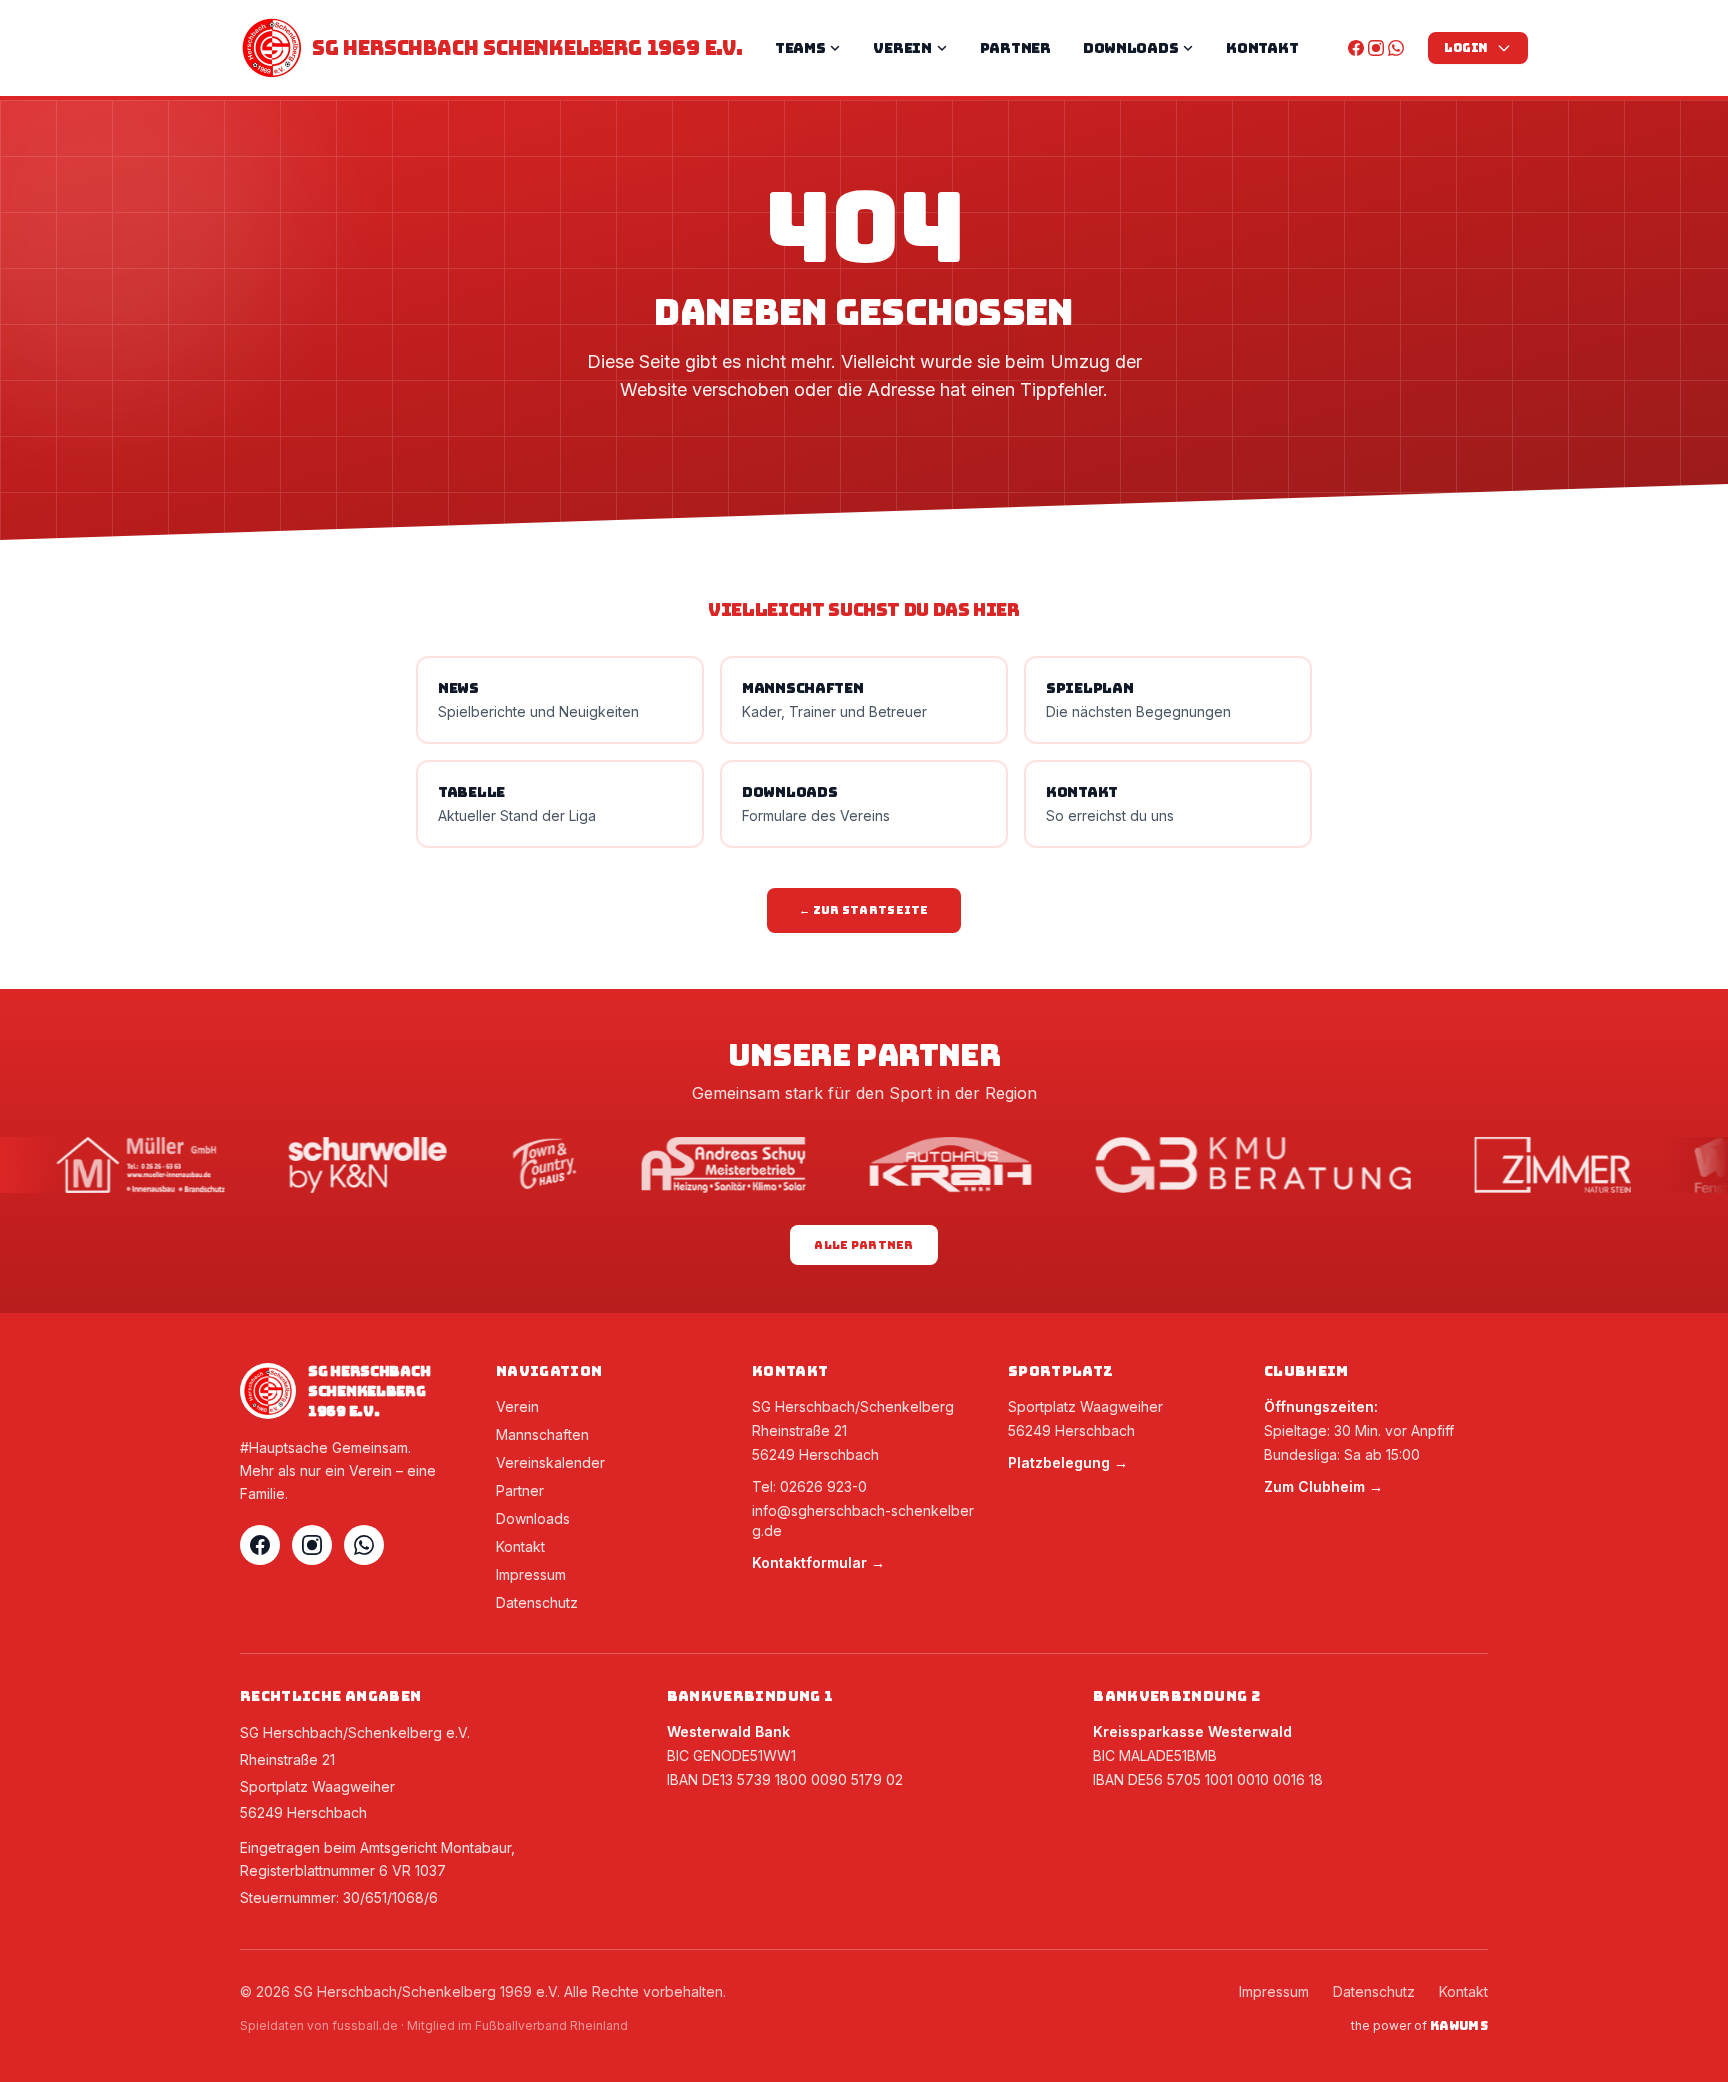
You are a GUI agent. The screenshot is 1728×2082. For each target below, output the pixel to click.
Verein (517, 1406)
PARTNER (1015, 48)
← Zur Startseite (863, 910)
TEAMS (800, 48)
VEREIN (902, 48)
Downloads (533, 1518)
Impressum (531, 1574)
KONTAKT (1262, 48)
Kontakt (520, 1546)
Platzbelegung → (1068, 1462)
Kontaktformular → (818, 1562)
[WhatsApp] (364, 1545)
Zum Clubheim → (1323, 1486)
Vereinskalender (550, 1462)
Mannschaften (542, 1434)
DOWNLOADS (1130, 48)
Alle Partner (863, 1245)
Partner (520, 1490)
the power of (1419, 2026)
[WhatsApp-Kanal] (1396, 48)
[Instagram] (1376, 48)
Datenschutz (537, 1602)
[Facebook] (1356, 48)
